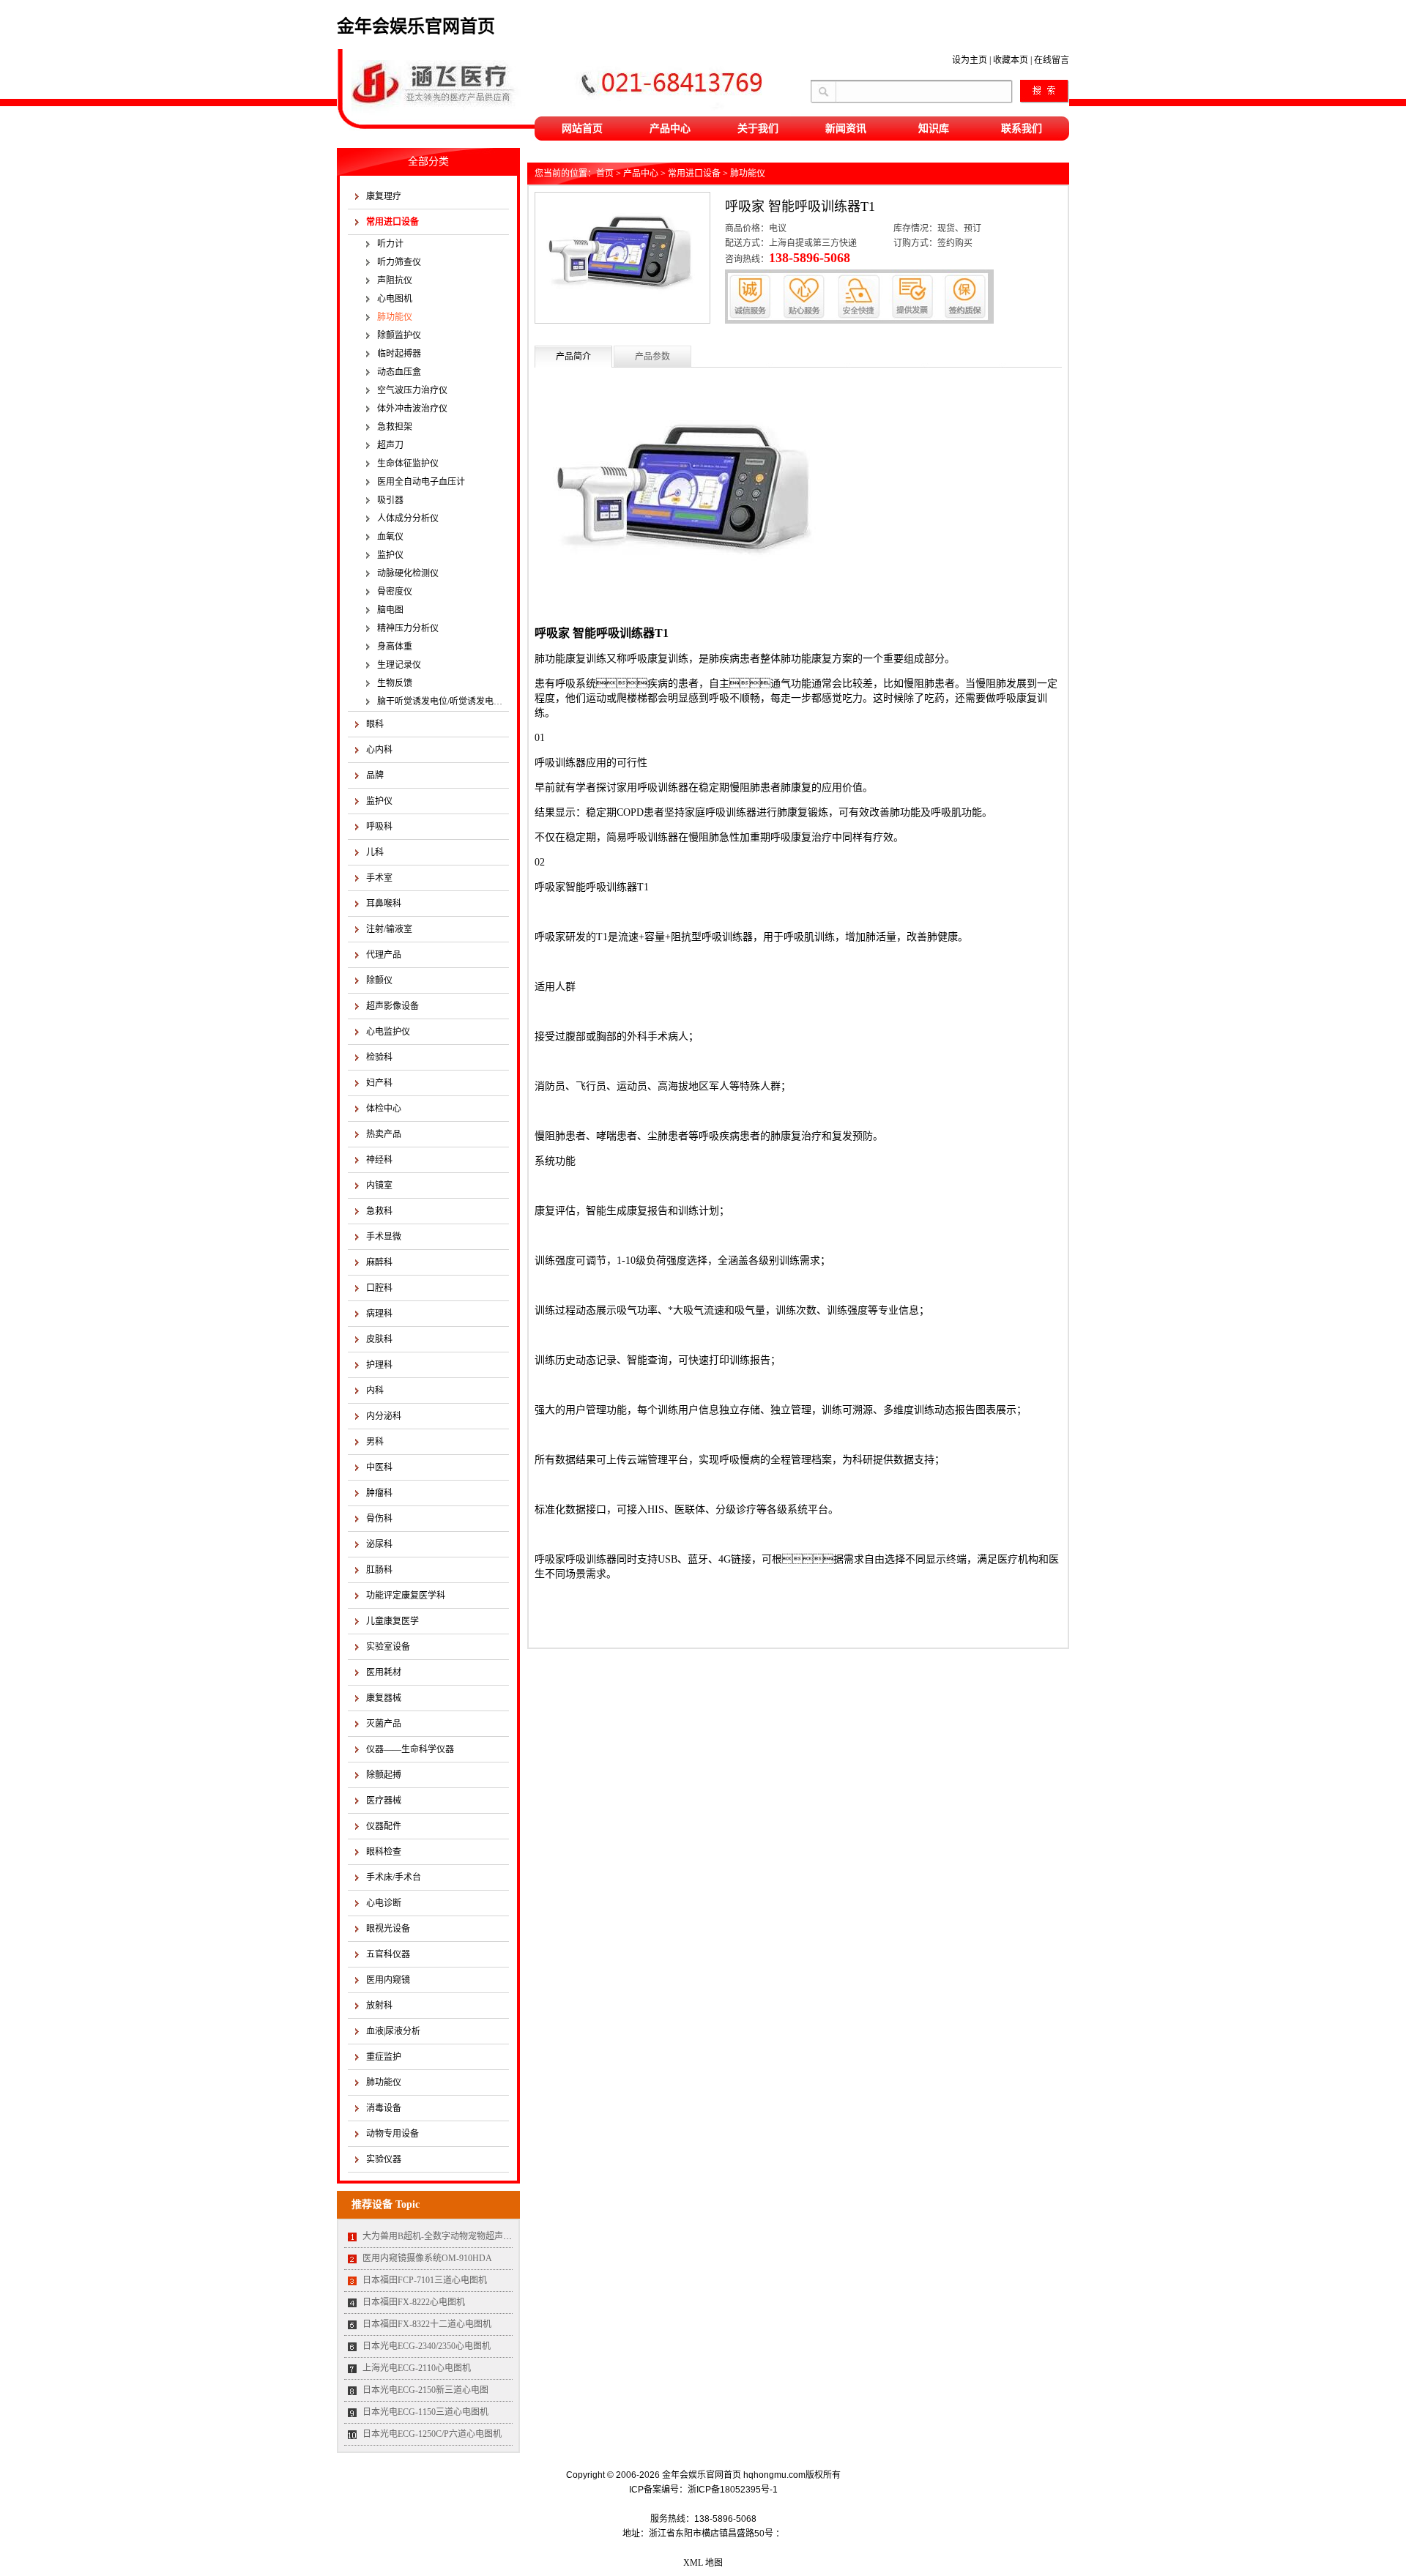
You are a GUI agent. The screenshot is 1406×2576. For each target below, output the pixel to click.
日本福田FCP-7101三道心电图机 (425, 2280)
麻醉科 (379, 1262)
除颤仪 (379, 980)
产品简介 (573, 357)
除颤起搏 (384, 1775)
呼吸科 (379, 827)
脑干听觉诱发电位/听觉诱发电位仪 (443, 701)
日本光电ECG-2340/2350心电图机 (427, 2346)
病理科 (379, 1314)
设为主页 (970, 60)
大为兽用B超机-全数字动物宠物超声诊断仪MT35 (457, 2236)
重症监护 (384, 2057)
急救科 (379, 1211)
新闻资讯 (846, 129)
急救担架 (395, 427)
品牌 (375, 775)
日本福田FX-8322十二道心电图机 (427, 2324)
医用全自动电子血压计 (421, 482)
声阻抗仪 (395, 280)
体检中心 (384, 1109)
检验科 (379, 1057)
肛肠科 (379, 1570)
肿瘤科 (379, 1493)
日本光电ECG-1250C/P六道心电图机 (432, 2434)
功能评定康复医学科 (406, 1596)
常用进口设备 (393, 222)
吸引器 (390, 500)
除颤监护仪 (399, 335)
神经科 (379, 1160)
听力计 (390, 244)
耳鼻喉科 (384, 904)
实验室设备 (388, 1647)
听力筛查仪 (399, 262)
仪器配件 (384, 1826)
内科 (375, 1391)
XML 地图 (703, 2563)
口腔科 (379, 1288)
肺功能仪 (395, 317)
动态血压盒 (399, 372)
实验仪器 (384, 2159)
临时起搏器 (399, 354)
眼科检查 (384, 1852)
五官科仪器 (388, 1954)
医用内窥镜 (388, 1980)
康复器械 (384, 1698)
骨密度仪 (395, 592)
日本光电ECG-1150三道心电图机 (425, 2412)
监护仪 (390, 555)
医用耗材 (384, 1672)
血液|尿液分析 (393, 2031)
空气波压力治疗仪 (412, 390)
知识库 (934, 129)
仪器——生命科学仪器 (410, 1749)
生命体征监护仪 (408, 464)
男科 (375, 1442)
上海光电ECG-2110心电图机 (417, 2368)
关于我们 (758, 129)
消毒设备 (384, 2108)
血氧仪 (390, 537)
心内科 (379, 750)
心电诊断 (384, 1903)
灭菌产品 (384, 1724)
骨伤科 (379, 1519)
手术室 (379, 878)
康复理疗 (384, 196)
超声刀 (390, 445)
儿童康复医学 (393, 1621)
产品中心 (670, 129)
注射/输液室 (389, 929)
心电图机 (395, 299)
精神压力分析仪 (408, 628)
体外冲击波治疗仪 (412, 409)
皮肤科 (379, 1339)
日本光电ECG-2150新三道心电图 (425, 2390)
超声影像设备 (393, 1006)
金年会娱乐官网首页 (416, 26)
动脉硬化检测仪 (408, 573)
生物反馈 (395, 683)
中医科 (379, 1467)
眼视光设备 (388, 1929)
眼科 (375, 724)
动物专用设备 (393, 2134)
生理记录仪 (399, 665)
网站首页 (582, 129)
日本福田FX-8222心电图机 (414, 2302)
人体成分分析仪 (408, 518)
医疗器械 (384, 1801)
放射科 (379, 2006)
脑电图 (390, 610)
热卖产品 (384, 1134)
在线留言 (1052, 60)
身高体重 (395, 647)
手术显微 (384, 1237)
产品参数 (652, 357)
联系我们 (1022, 129)
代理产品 (384, 955)
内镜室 (379, 1185)
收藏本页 (1011, 60)
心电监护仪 (388, 1032)
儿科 (375, 852)
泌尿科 (379, 1544)
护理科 (379, 1365)
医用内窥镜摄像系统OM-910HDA (427, 2258)
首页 (605, 174)
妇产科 (379, 1083)
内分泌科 (384, 1416)
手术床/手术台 (394, 1877)
